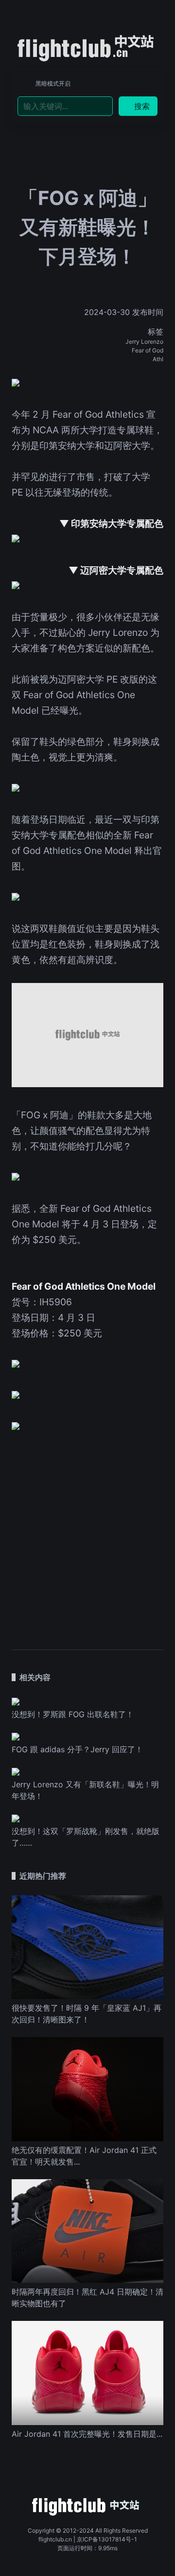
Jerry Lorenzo (144, 342)
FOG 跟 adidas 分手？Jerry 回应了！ (77, 1749)
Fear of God (148, 350)
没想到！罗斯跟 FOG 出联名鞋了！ (73, 1714)
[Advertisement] (87, 1535)
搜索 (142, 106)
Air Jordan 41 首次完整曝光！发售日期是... (87, 2434)
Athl (158, 359)
